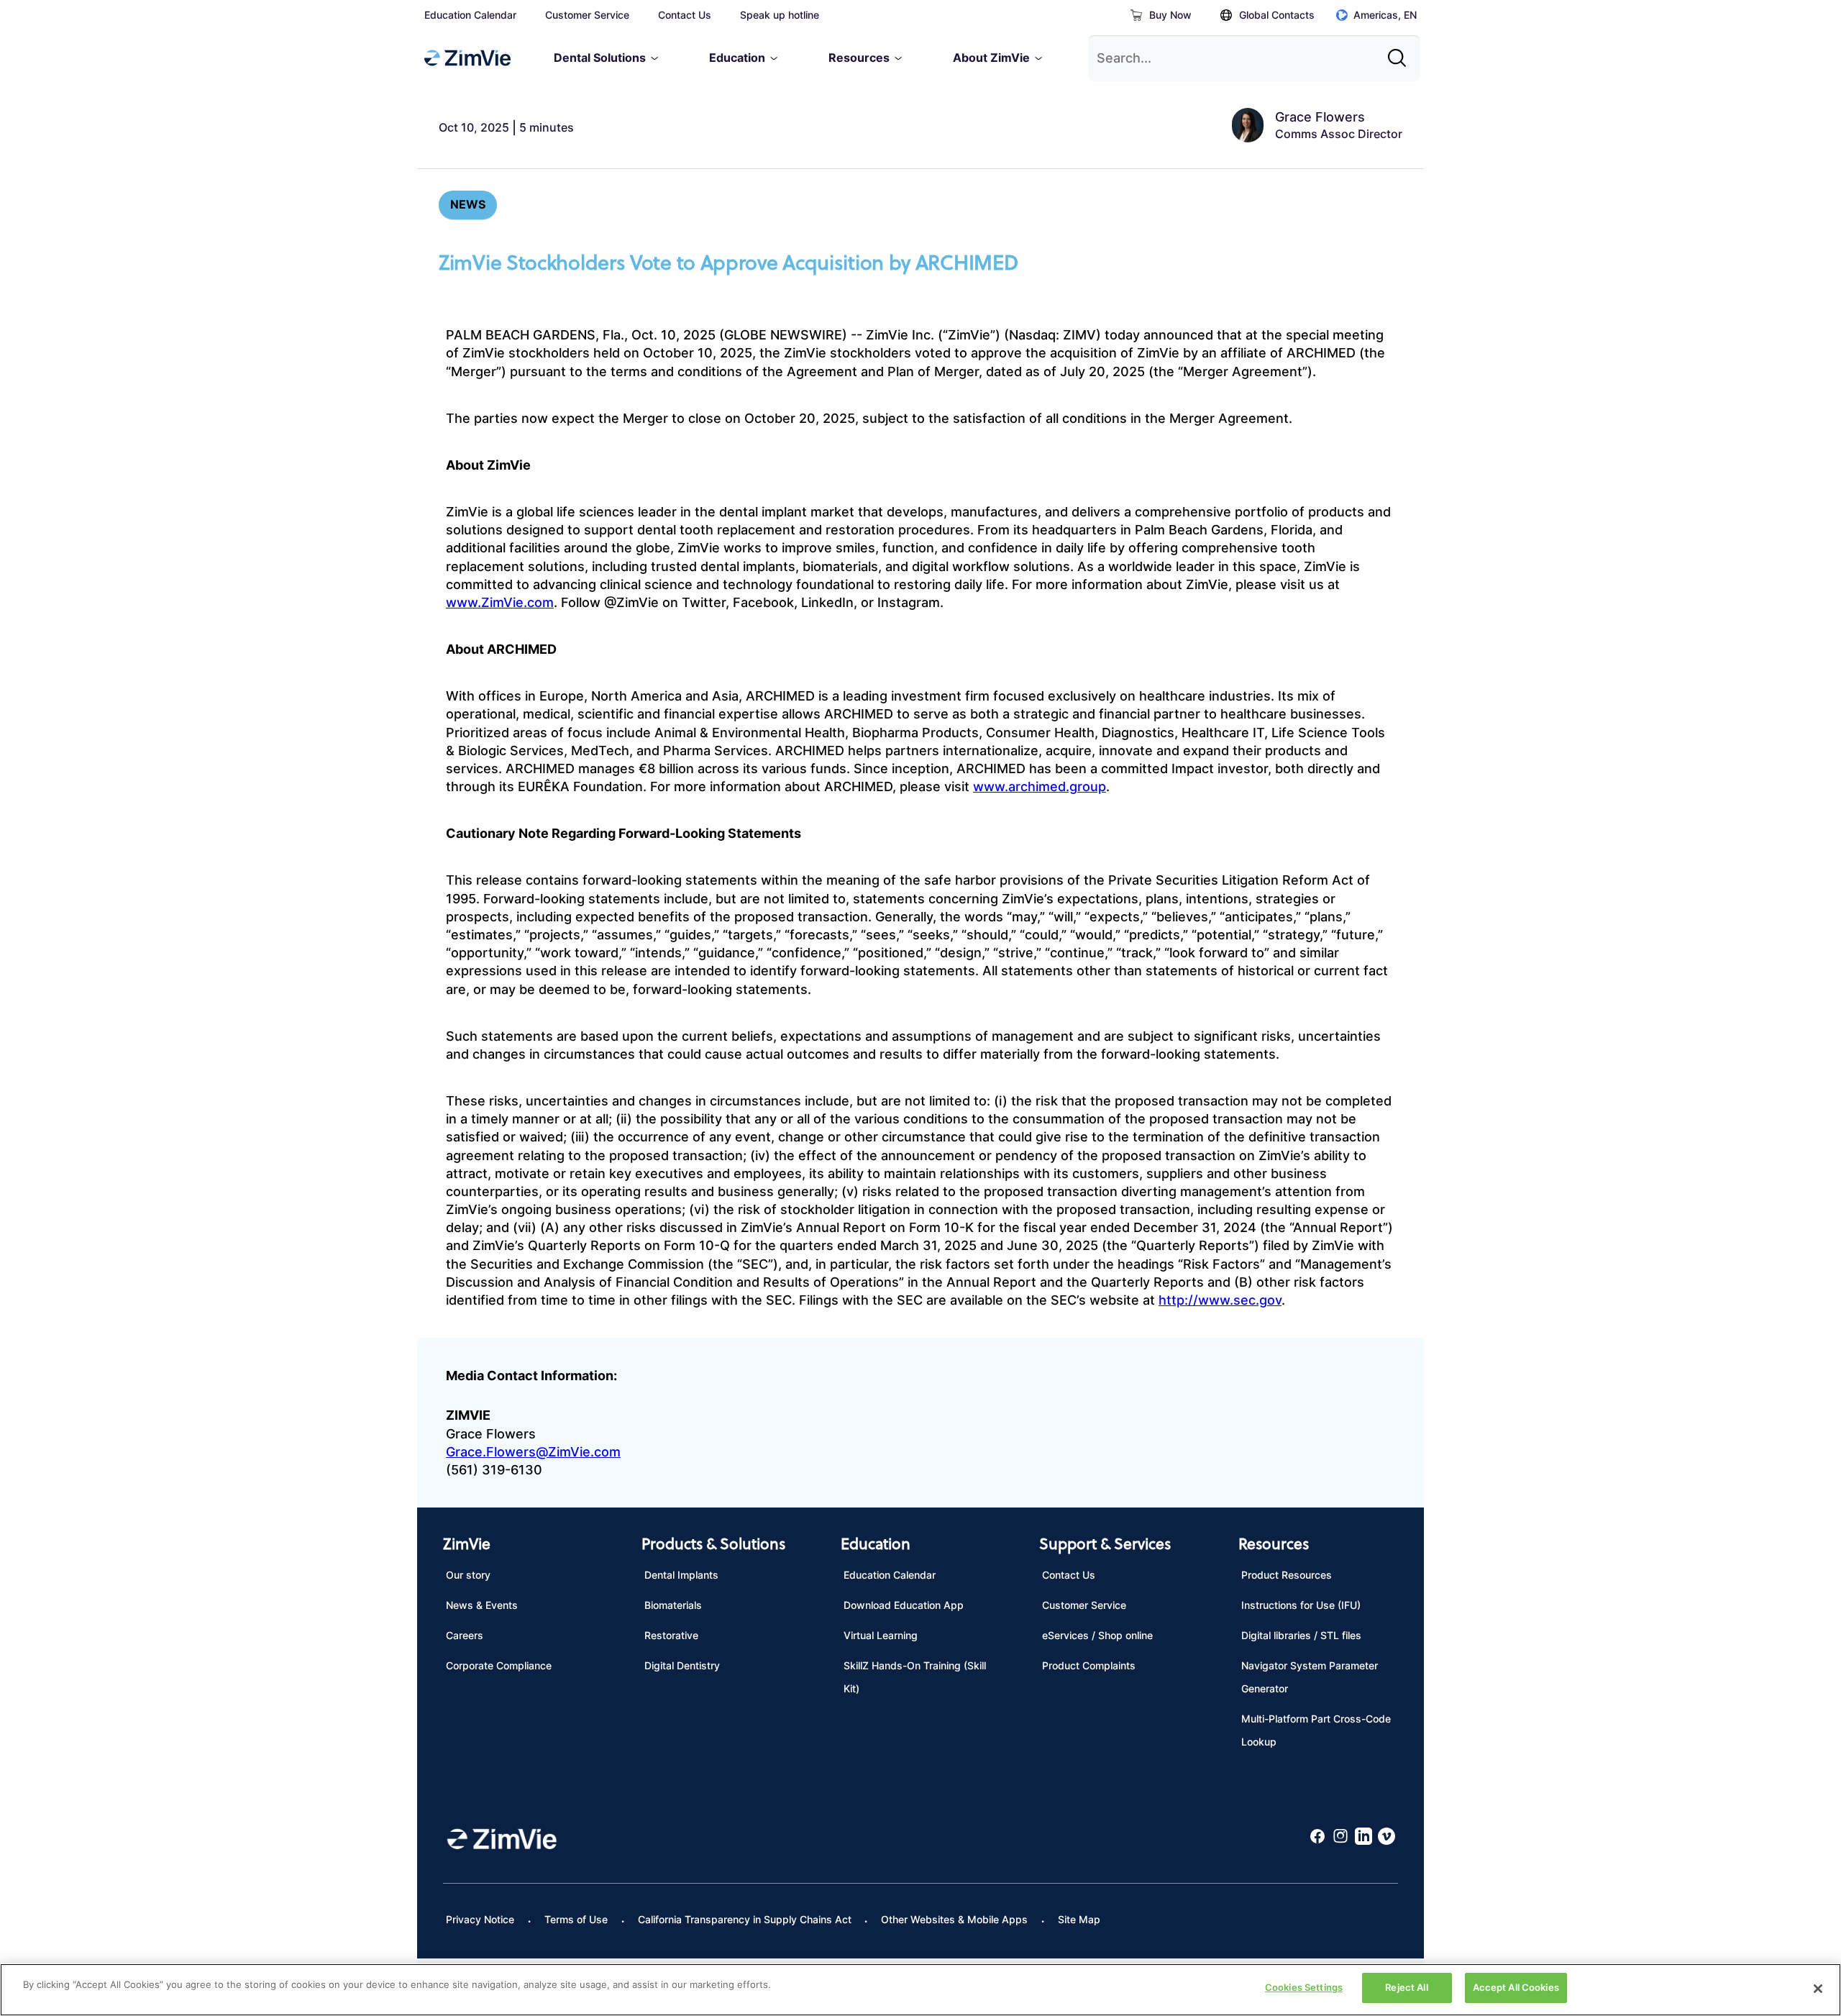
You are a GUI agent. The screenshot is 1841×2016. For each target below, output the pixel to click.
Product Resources (1287, 1575)
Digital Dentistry (682, 1665)
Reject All (1406, 1987)
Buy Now (1170, 15)
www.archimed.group (1040, 786)
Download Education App (904, 1605)
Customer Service (587, 15)
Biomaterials (673, 1605)
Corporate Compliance (499, 1665)
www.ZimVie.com (500, 602)
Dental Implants (681, 1575)
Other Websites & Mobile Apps (954, 1919)
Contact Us (685, 15)
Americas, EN (1385, 15)
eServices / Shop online (1097, 1635)
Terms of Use (576, 1919)
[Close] (1818, 1989)
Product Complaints (1089, 1665)
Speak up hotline (780, 15)
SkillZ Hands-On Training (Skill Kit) (915, 1677)
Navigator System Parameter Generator (1310, 1677)
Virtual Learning (881, 1635)
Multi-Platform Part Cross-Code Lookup (1316, 1730)
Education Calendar (470, 15)
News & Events (482, 1605)
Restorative (671, 1635)
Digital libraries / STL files (1301, 1635)
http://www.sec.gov (1220, 1300)
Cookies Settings (1304, 1987)
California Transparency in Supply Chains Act (745, 1919)
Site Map (1079, 1919)
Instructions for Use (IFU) (1301, 1605)
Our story (468, 1575)
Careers (465, 1635)
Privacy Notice (480, 1919)
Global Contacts (1277, 15)
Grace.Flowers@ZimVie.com (533, 1452)
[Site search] (1401, 53)
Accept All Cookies (1516, 1987)
